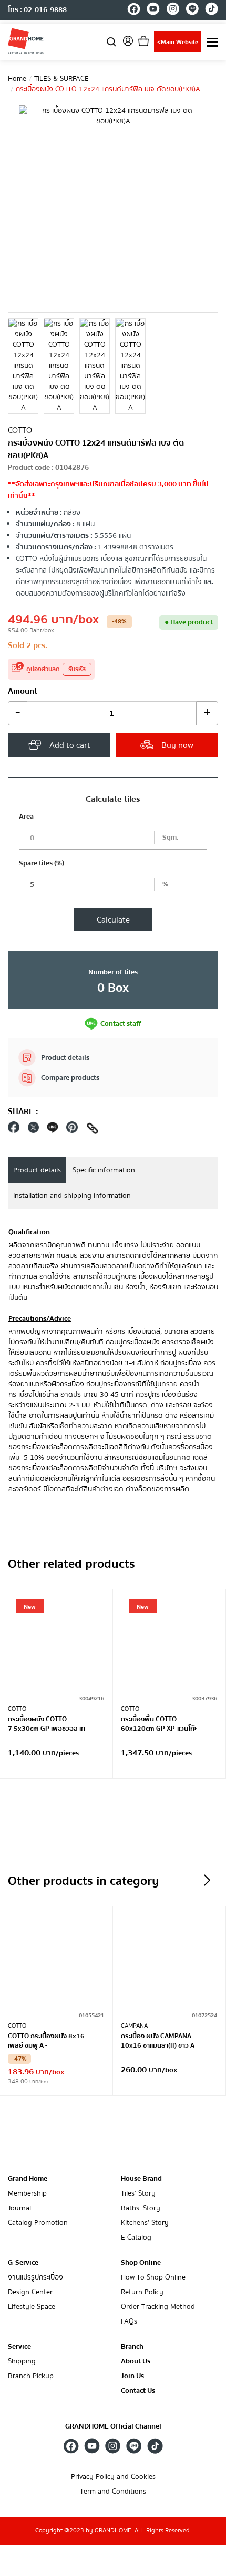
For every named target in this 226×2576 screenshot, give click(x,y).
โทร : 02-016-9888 (37, 10)
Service (19, 2347)
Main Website (178, 42)
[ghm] (26, 41)
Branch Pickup (31, 2376)
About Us (136, 2362)
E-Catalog (136, 2238)
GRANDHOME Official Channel (113, 2426)
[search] (111, 41)
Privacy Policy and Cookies (113, 2477)
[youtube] (153, 10)
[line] (192, 10)
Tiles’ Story (138, 2194)
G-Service (23, 2263)
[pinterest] (72, 1130)
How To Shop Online (153, 2278)
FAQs (129, 2322)
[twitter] (33, 1130)
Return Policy (142, 2292)
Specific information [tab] (104, 1170)
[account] (128, 44)
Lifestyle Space (32, 2307)
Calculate (113, 920)
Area (26, 817)
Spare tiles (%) (42, 863)
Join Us (132, 2376)
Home (17, 79)
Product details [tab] (37, 1170)
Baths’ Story (141, 2208)
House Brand (141, 2179)
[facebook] (134, 10)
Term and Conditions (113, 2492)
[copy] (93, 1130)
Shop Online (141, 2263)
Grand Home (28, 2179)
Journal (19, 2208)
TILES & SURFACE (61, 79)
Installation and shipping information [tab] (72, 1196)
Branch (132, 2347)
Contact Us (138, 2391)
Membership (27, 2194)
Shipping (22, 2362)
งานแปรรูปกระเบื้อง (35, 2278)
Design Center (30, 2292)
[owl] (207, 1880)
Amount (23, 691)
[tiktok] (212, 10)
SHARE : (23, 1111)
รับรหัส (77, 669)
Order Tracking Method (158, 2307)
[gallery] (23, 366)
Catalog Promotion (38, 2223)
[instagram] (173, 10)
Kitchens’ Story (145, 2223)
